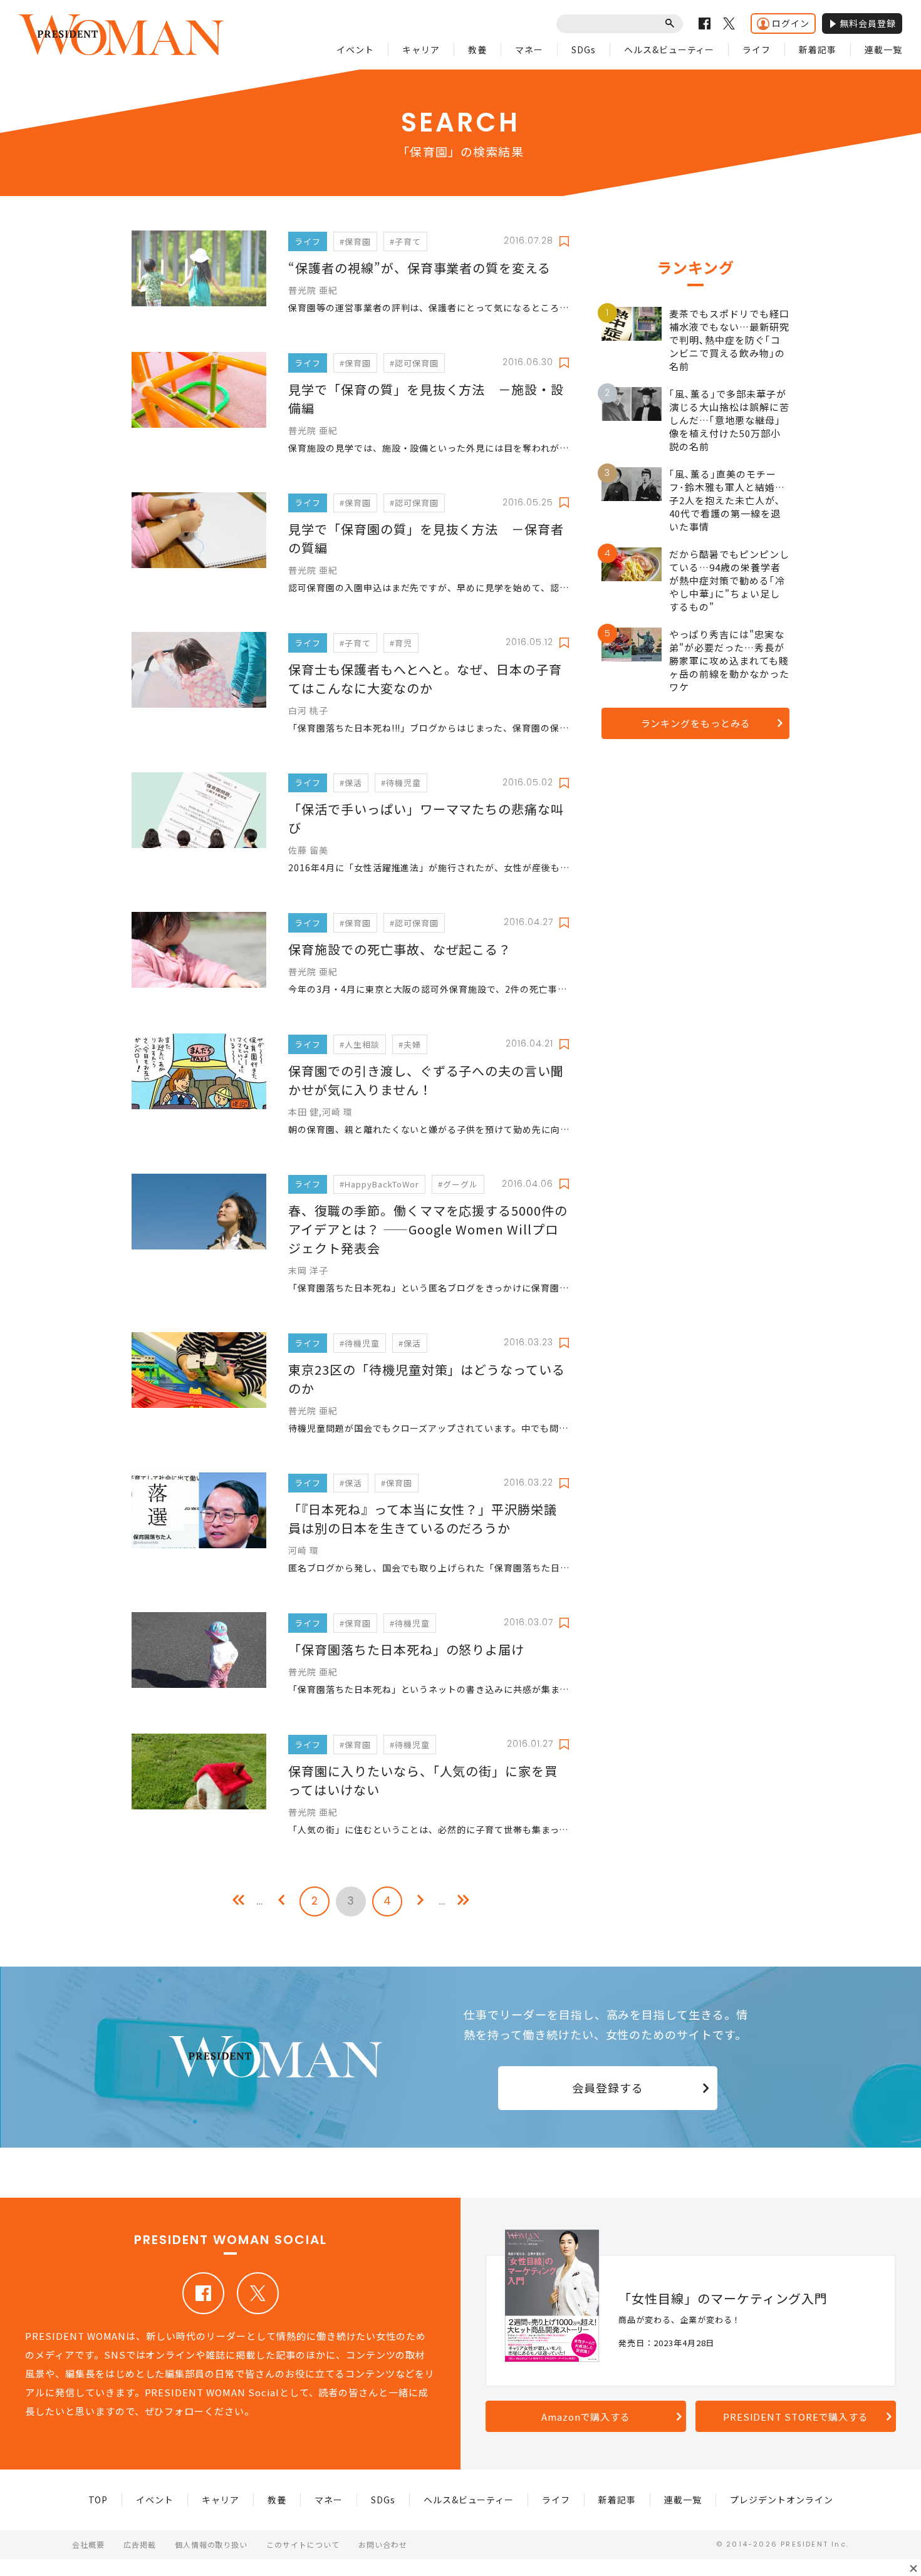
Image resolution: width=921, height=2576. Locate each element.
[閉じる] (913, 2568)
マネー (529, 49)
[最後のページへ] (464, 1901)
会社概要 (88, 2544)
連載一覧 (883, 49)
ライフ (757, 49)
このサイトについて (303, 2544)
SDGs (584, 49)
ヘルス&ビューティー (669, 49)
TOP (98, 2500)
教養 (477, 49)
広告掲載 (140, 2544)
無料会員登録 (868, 23)
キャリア (421, 49)
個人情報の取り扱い (211, 2544)
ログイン (791, 23)
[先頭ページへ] (238, 1901)
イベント (355, 49)
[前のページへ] (281, 1901)
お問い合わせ (383, 2544)
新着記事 (818, 49)
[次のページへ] (420, 1901)
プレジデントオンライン (782, 2500)
